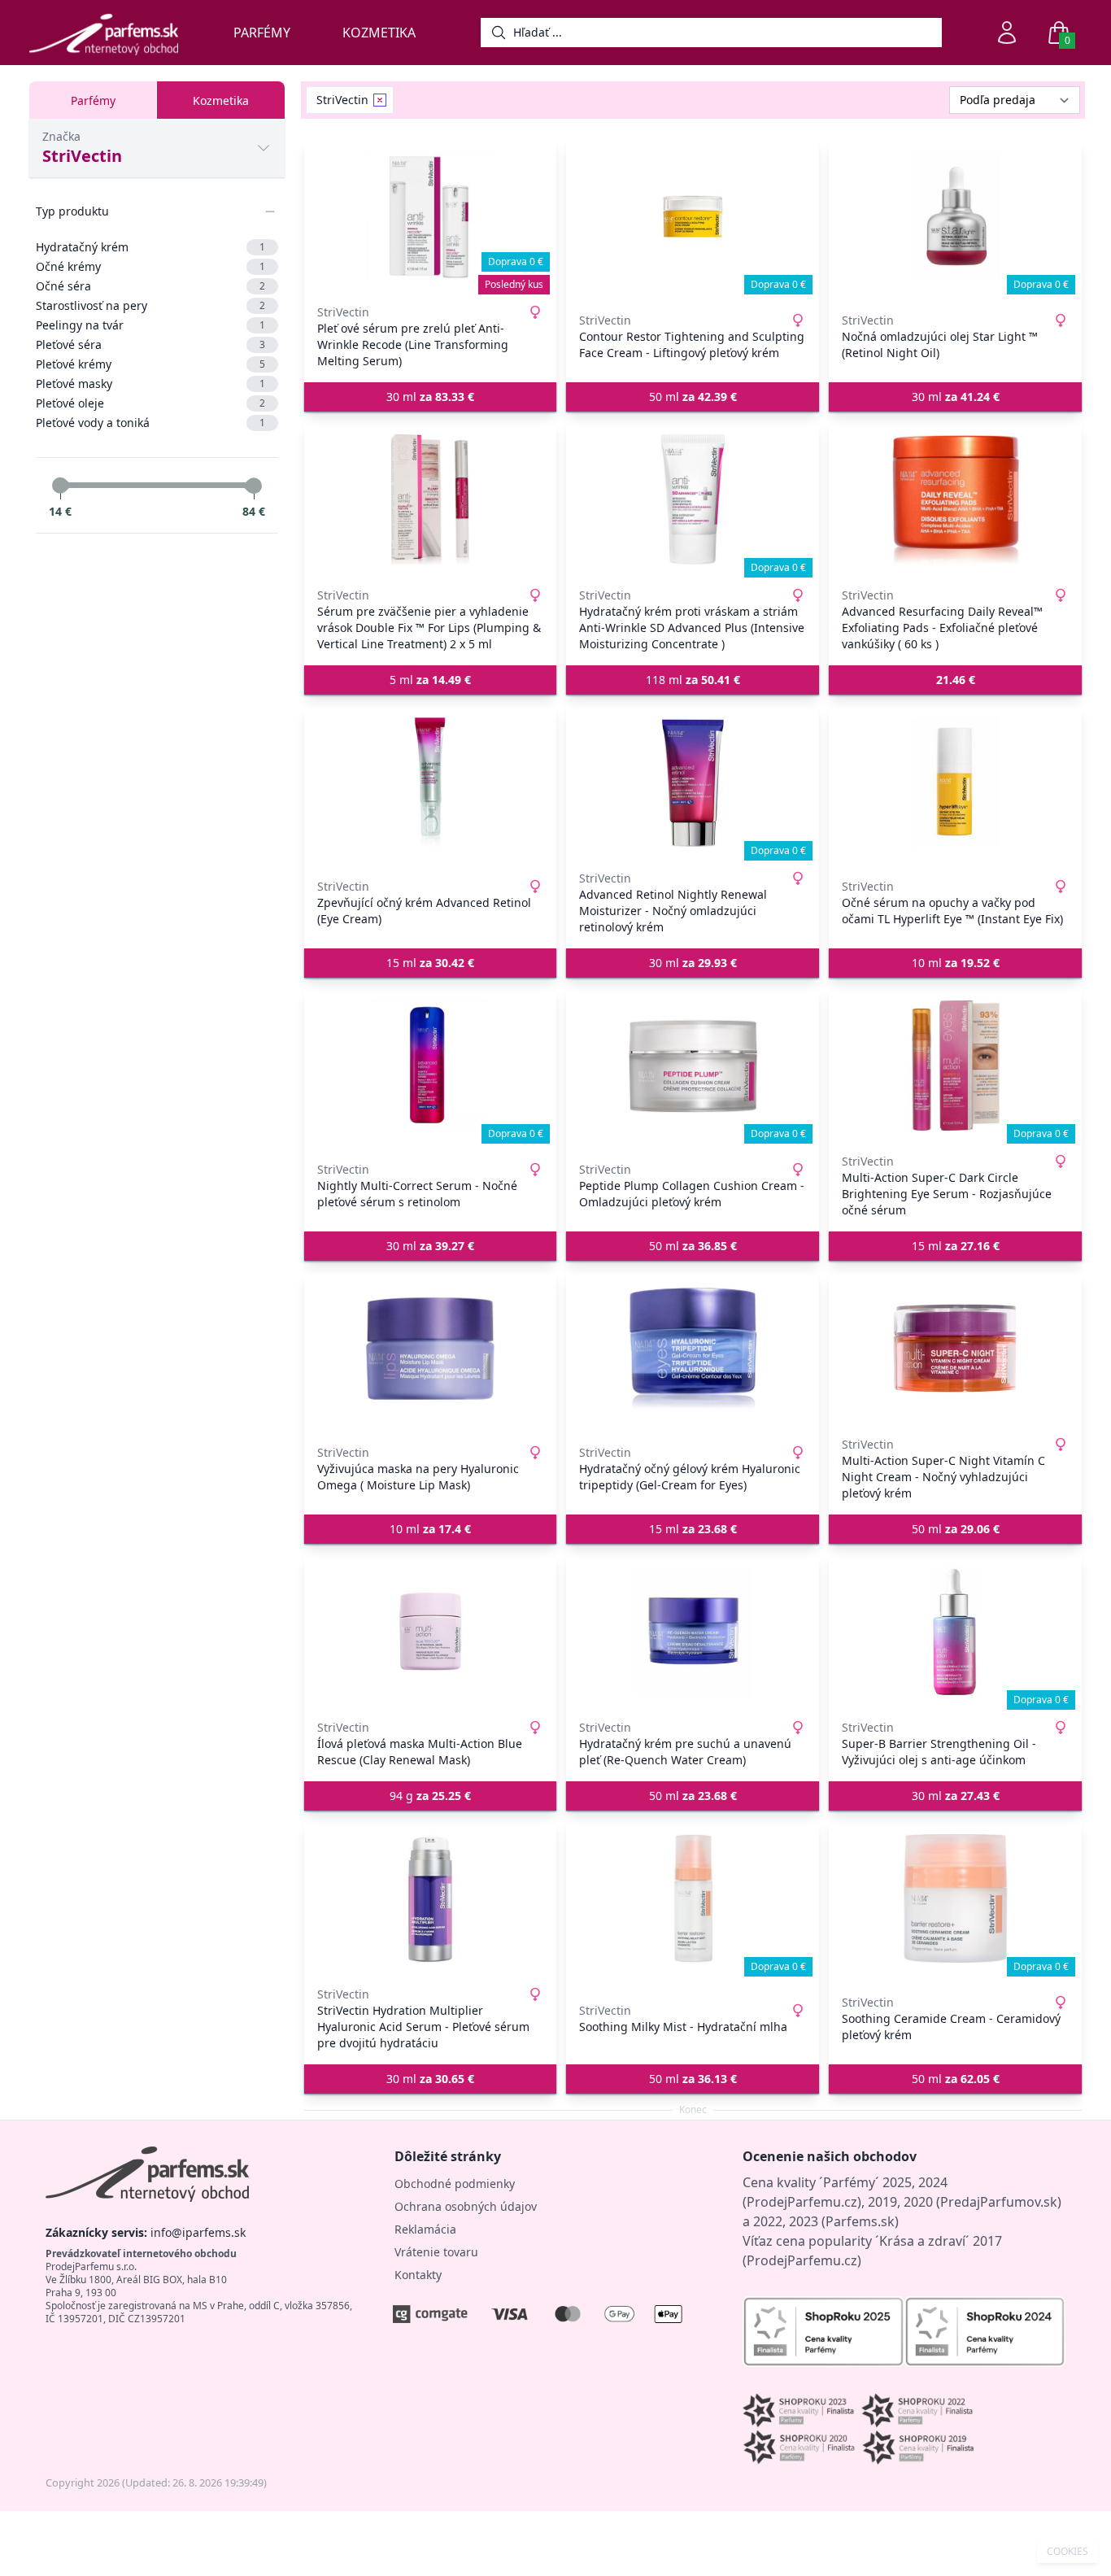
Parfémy (262, 33)
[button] (955, 680)
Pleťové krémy (150, 364)
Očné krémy (150, 266)
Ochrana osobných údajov (466, 2206)
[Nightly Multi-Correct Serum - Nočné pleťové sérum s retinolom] (431, 1066)
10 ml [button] (956, 963)
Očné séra (150, 286)
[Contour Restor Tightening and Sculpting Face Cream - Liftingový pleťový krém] (693, 216)
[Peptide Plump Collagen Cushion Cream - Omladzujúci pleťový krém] (693, 1066)
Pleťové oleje (150, 403)
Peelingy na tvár (150, 325)
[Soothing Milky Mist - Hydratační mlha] (693, 1898)
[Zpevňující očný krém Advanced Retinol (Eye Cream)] (431, 782)
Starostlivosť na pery (150, 305)
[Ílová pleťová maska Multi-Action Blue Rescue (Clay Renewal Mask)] (431, 1632)
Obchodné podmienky (455, 2184)
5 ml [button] (430, 680)
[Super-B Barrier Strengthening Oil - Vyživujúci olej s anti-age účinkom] (955, 1632)
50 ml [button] (693, 397)
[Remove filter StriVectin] (380, 100)
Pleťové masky (150, 384)
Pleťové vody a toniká (150, 423)
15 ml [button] (430, 963)
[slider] (60, 486)
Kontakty (418, 2275)
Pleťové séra (150, 344)
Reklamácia (425, 2229)
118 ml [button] (693, 680)
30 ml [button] (430, 397)
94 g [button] (430, 1796)
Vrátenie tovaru (436, 2252)
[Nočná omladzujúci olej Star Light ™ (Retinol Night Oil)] (955, 216)
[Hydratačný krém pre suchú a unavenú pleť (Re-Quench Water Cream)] (693, 1632)
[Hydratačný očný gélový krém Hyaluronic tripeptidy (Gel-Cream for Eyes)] (693, 1349)
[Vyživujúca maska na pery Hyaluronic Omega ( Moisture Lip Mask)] (431, 1349)
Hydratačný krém (150, 247)
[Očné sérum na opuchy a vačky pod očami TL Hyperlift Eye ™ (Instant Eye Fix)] (955, 782)
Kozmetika (379, 33)
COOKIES (1067, 2552)
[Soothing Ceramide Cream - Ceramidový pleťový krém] (955, 1898)
